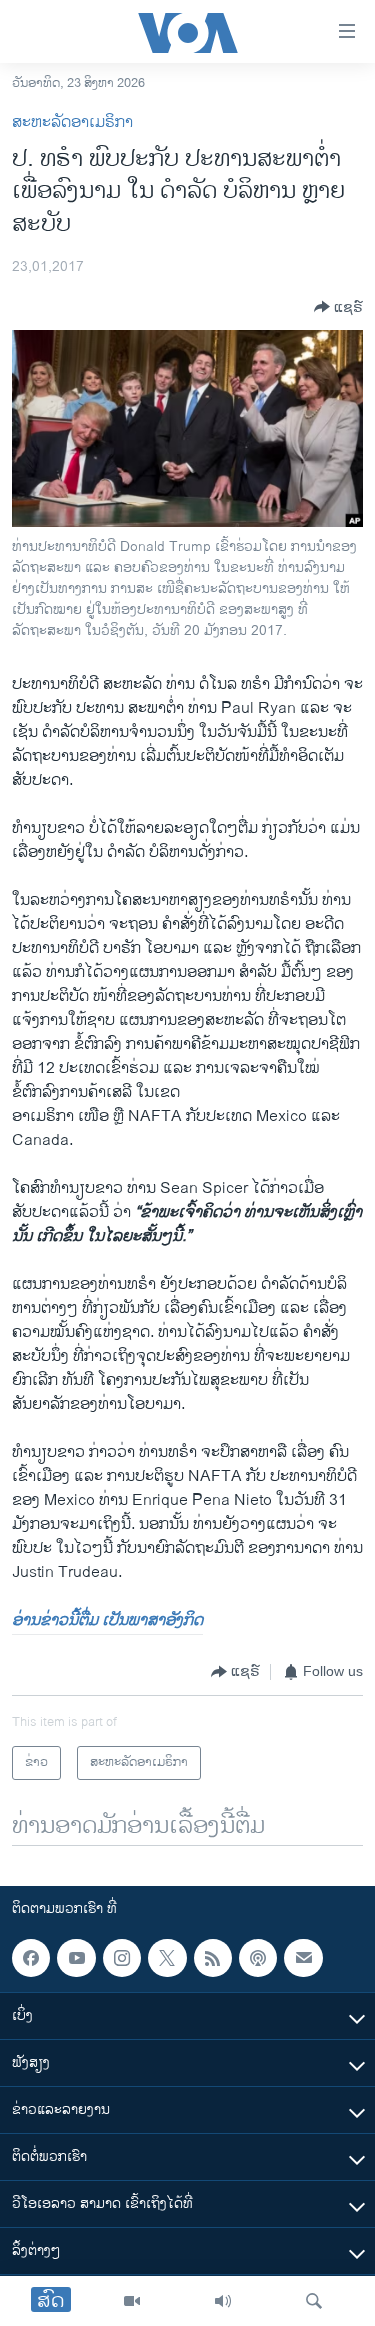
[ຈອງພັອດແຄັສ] (303, 1958)
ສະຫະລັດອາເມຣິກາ (72, 122)
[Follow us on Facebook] (31, 1958)
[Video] (132, 2301)
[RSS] (213, 1958)
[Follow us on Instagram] (122, 1958)
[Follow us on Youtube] (76, 1958)
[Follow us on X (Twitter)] (167, 1958)
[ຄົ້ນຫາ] (314, 2301)
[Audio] (223, 2301)
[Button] (338, 307)
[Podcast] (258, 1958)
